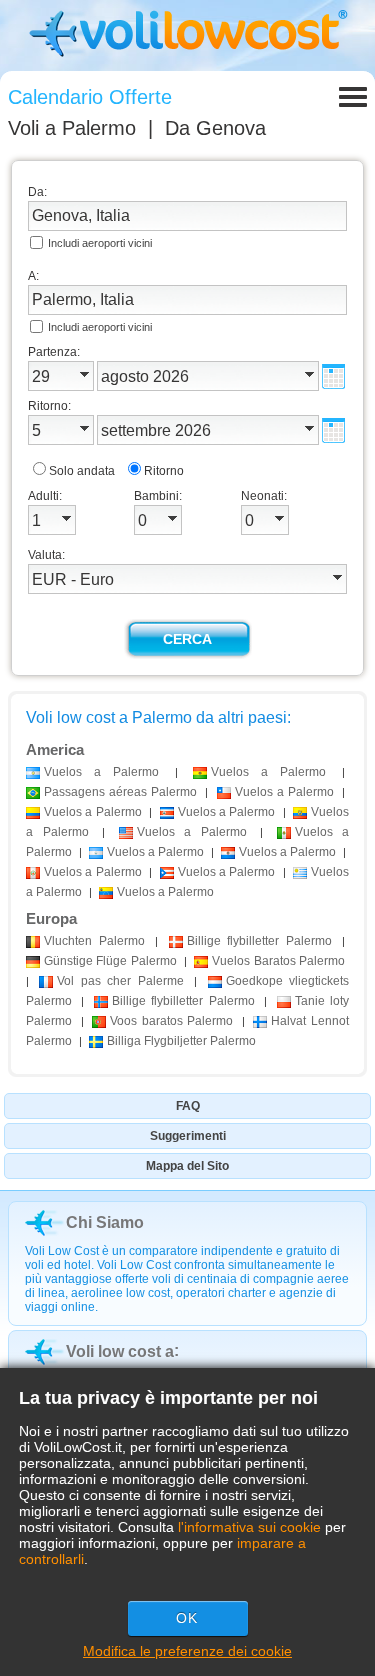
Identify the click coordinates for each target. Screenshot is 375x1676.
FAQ (188, 1106)
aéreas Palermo (120, 792)
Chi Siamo (105, 1222)
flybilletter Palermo (259, 941)
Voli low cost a (120, 1351)
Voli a (72, 128)
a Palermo (101, 772)
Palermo (94, 941)
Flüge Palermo (110, 961)
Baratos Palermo (278, 961)
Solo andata (82, 471)
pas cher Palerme (120, 981)
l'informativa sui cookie (249, 1527)
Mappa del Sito (187, 1166)
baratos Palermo (171, 1021)
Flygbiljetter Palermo (181, 1041)
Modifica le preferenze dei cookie (187, 1651)
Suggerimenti (188, 1136)
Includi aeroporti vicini (100, 243)
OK (187, 1618)
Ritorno (164, 471)
